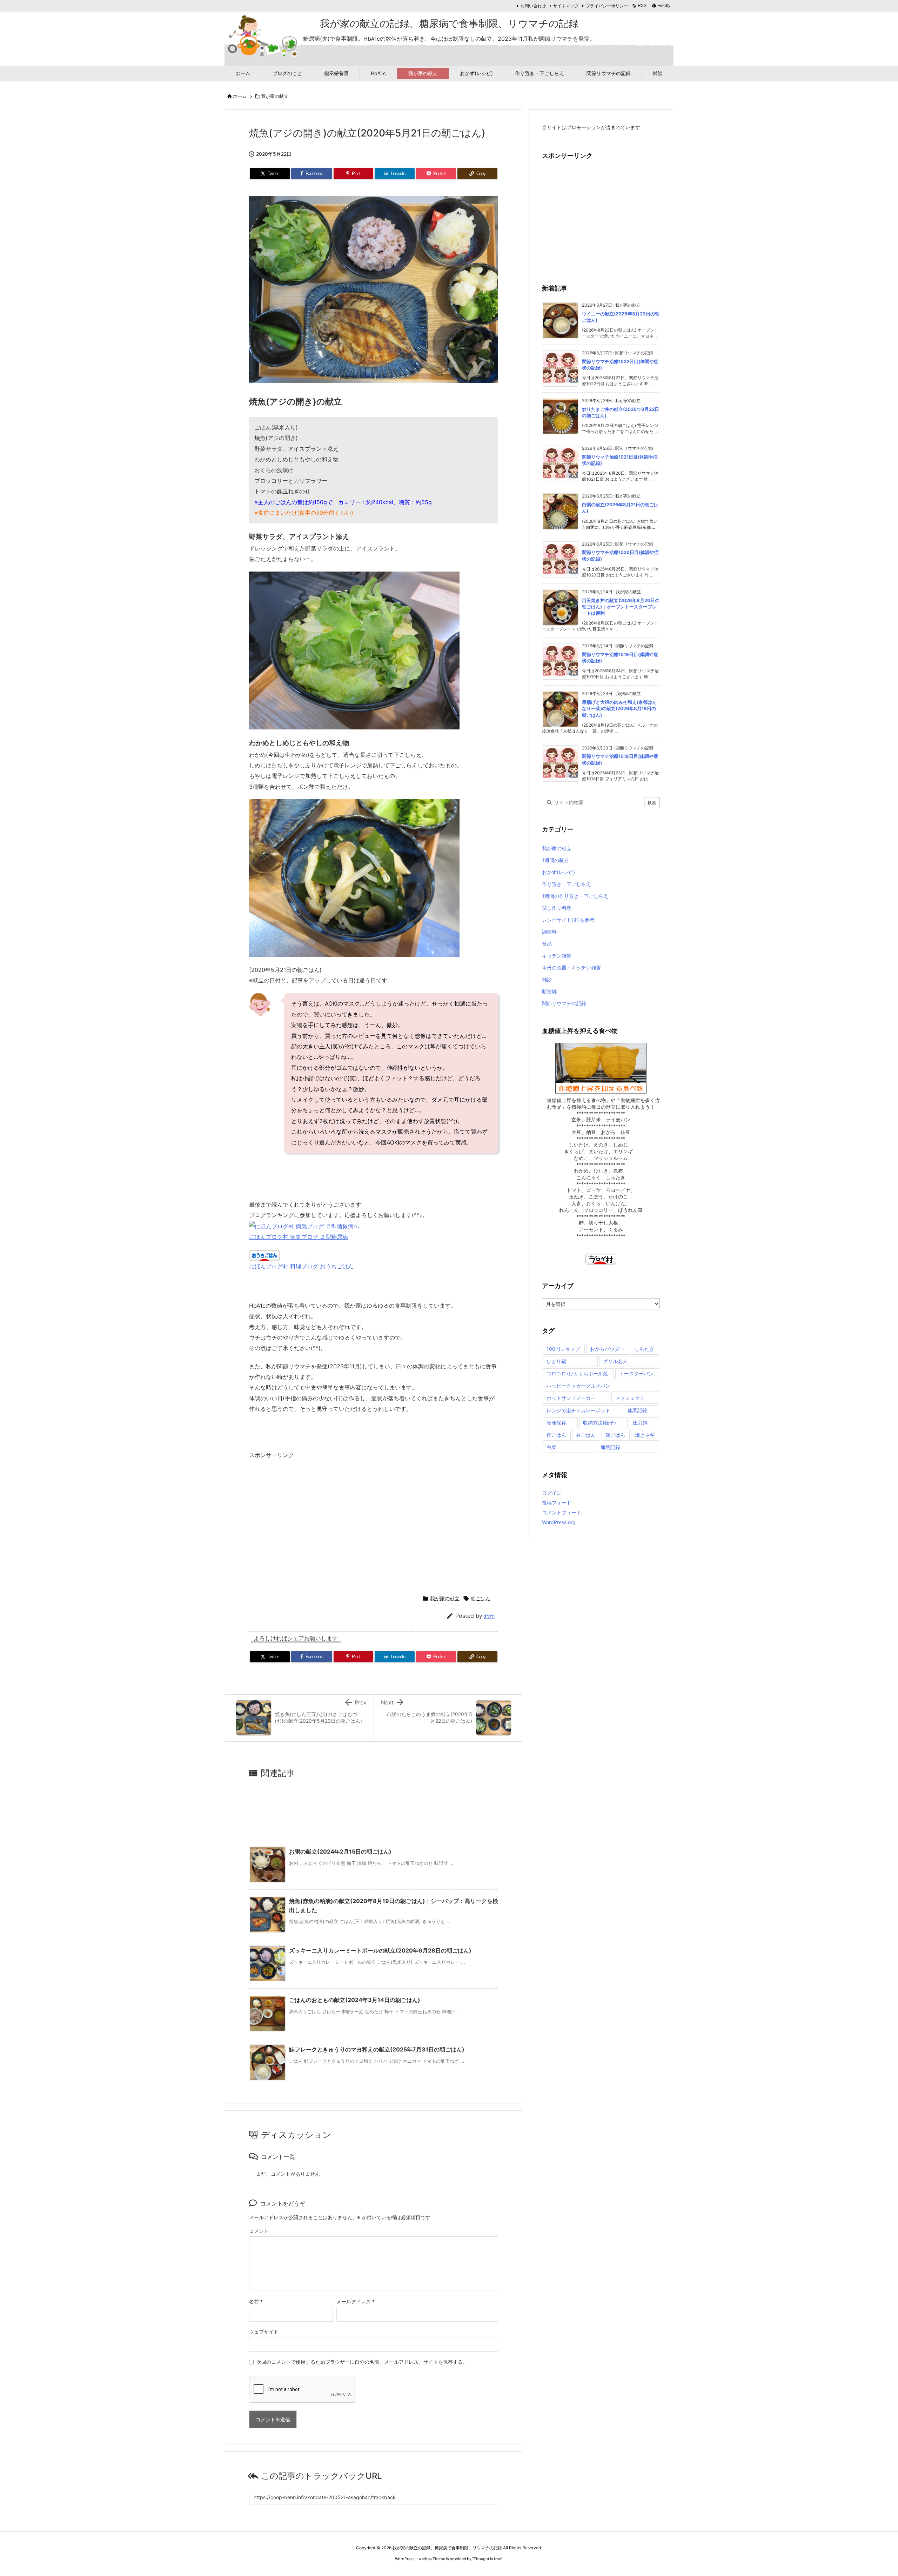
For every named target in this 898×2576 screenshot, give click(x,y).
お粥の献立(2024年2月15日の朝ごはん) (340, 1851)
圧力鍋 (640, 1423)
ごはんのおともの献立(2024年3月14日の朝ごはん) (355, 2000)
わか (489, 1616)
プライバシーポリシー (607, 6)
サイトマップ (566, 6)
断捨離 (549, 991)
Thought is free (487, 2559)
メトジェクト (630, 1398)
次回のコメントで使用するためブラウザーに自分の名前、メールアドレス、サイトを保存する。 (362, 2362)
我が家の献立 (275, 96)
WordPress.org (559, 1522)
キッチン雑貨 (557, 956)
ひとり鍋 (556, 1361)
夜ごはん (556, 1435)
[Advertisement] (308, 1524)
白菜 (551, 1447)
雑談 (547, 979)
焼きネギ (645, 1435)
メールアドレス (356, 2301)
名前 (256, 2301)
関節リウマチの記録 (564, 1003)
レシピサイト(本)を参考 (568, 920)
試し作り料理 (557, 908)
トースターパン (636, 1373)
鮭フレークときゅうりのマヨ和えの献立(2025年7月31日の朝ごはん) (377, 2049)
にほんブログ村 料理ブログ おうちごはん (301, 1266)
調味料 (549, 932)
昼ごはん (586, 1435)
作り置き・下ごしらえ (567, 884)
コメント (259, 2231)
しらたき (644, 1349)
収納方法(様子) (599, 1423)
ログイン (552, 1493)
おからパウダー (607, 1349)
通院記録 (610, 1447)
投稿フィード (557, 1503)
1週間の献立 (555, 860)
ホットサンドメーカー (571, 1398)
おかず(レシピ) (558, 872)
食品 (547, 944)
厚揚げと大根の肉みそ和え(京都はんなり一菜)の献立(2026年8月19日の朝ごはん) (619, 708)
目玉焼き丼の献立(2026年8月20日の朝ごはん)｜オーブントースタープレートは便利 (621, 607)
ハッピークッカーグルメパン (578, 1386)
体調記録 (637, 1410)
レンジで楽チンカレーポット (578, 1410)
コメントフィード (562, 1512)
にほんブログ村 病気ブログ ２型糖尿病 (299, 1237)
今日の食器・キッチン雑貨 (571, 967)
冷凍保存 (556, 1423)
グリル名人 (615, 1361)
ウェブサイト (264, 2332)
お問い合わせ (533, 6)
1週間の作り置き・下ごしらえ (575, 896)
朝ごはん (481, 1598)
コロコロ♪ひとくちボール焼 (577, 1373)
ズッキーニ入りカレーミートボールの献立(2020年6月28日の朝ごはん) (380, 1950)
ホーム (240, 96)
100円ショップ (563, 1349)
